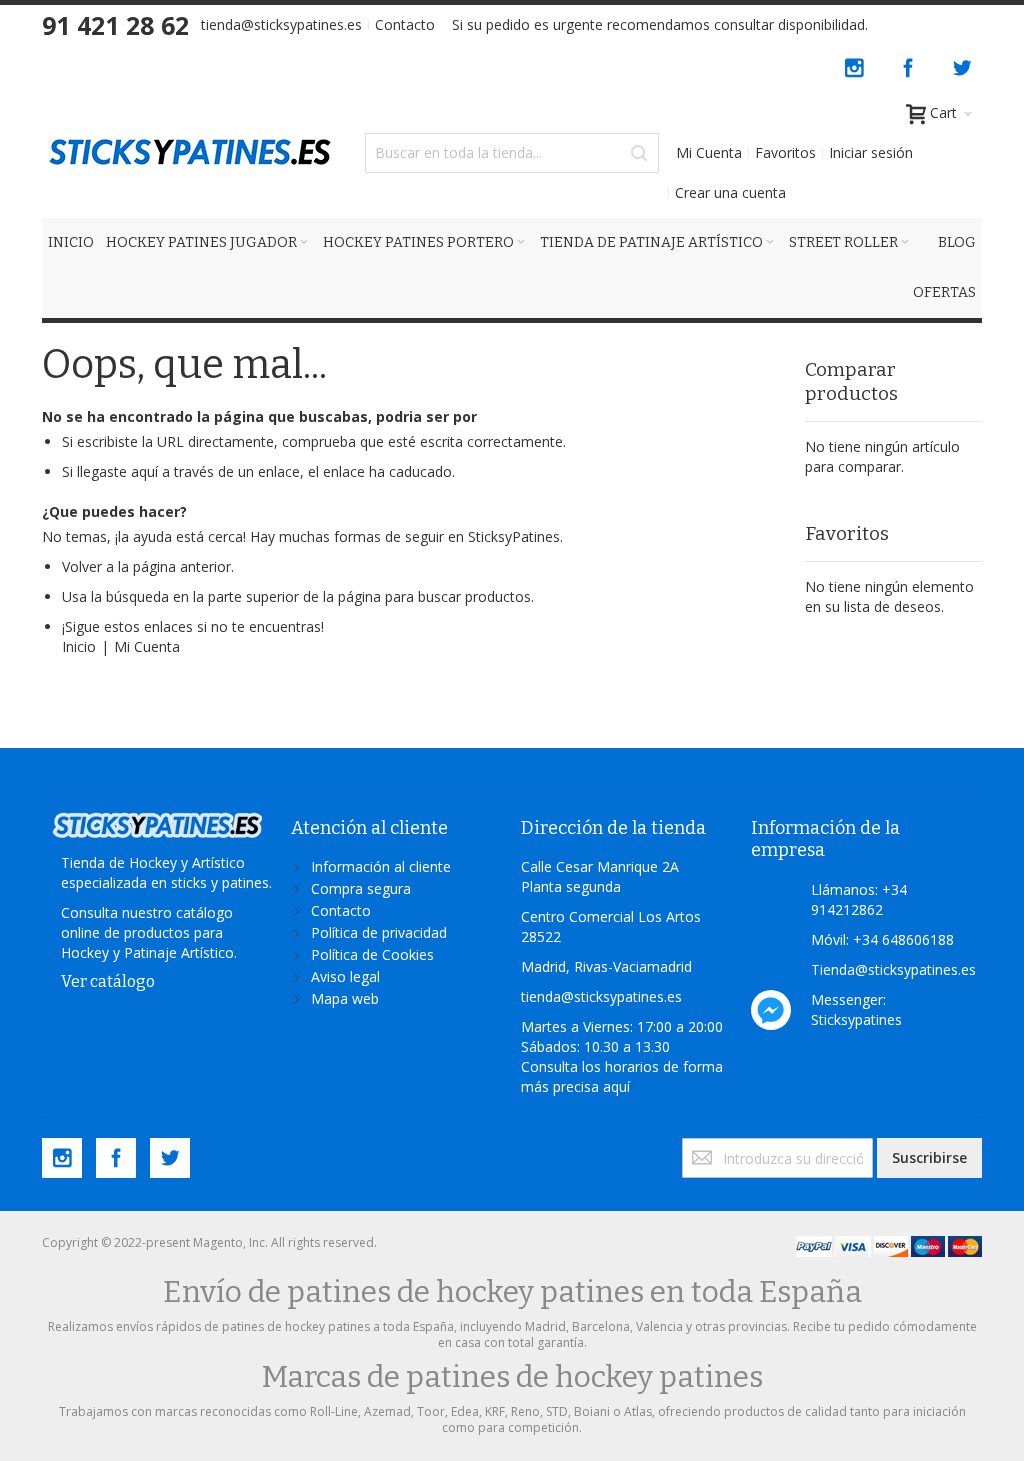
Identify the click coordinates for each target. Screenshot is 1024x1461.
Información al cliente (381, 866)
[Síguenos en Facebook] (910, 64)
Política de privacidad (379, 932)
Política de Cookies (372, 954)
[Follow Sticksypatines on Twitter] (962, 64)
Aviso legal (345, 976)
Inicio (79, 646)
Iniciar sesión (871, 152)
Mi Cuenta (709, 152)
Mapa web (345, 998)
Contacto (405, 24)
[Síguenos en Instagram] (856, 64)
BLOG (957, 242)
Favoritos (785, 152)
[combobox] (511, 153)
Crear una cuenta (730, 192)
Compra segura (361, 888)
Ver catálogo (108, 981)
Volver (82, 566)
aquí (616, 1086)
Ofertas (944, 292)
